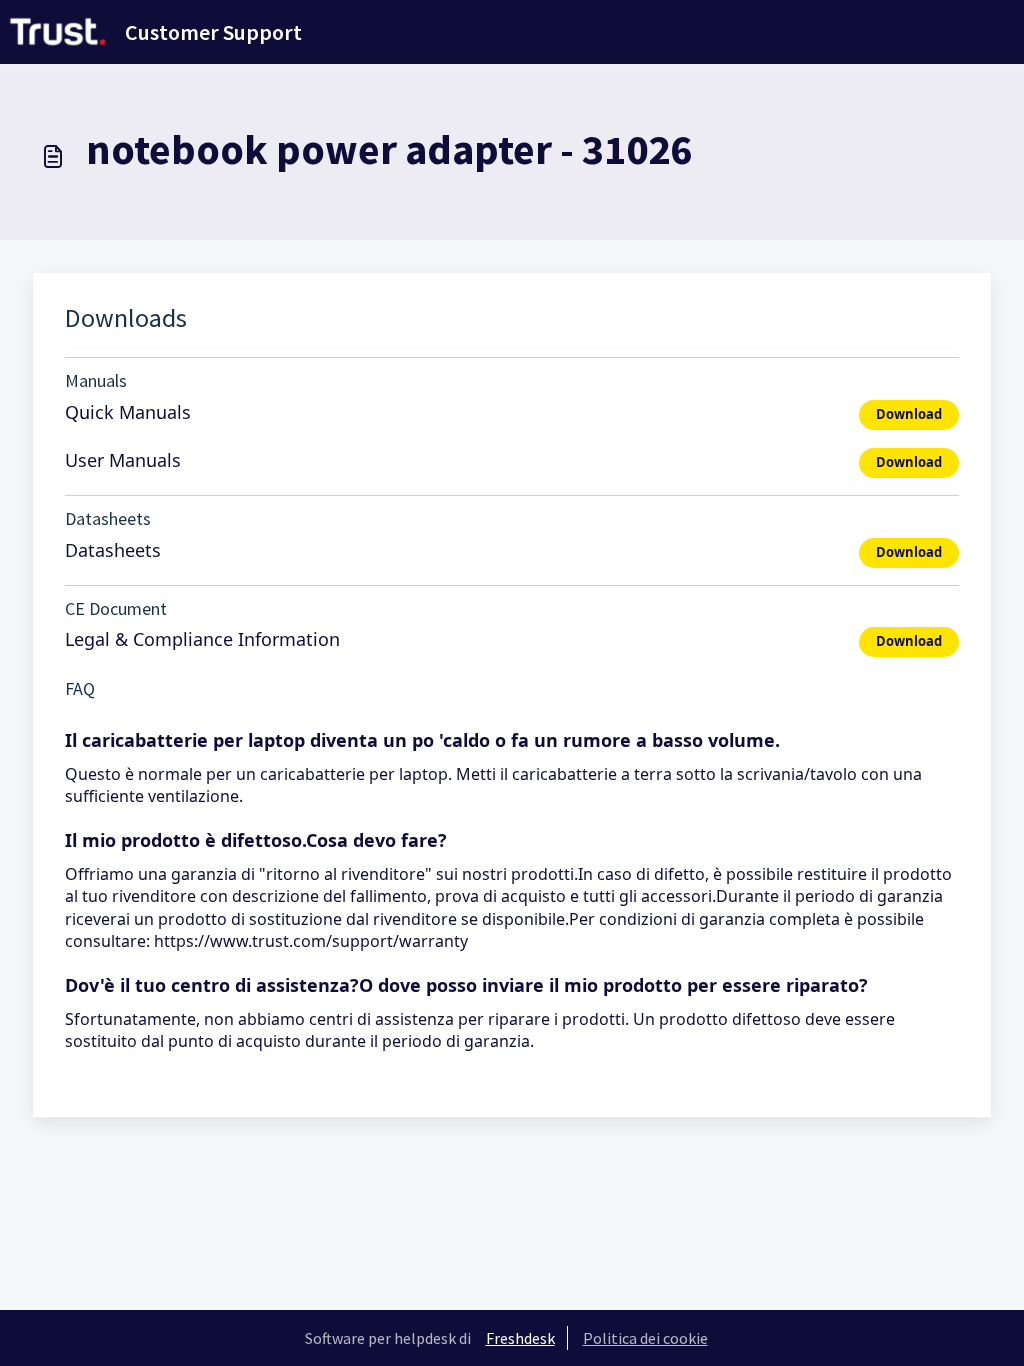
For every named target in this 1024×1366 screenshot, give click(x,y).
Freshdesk (520, 1338)
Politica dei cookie (645, 1338)
